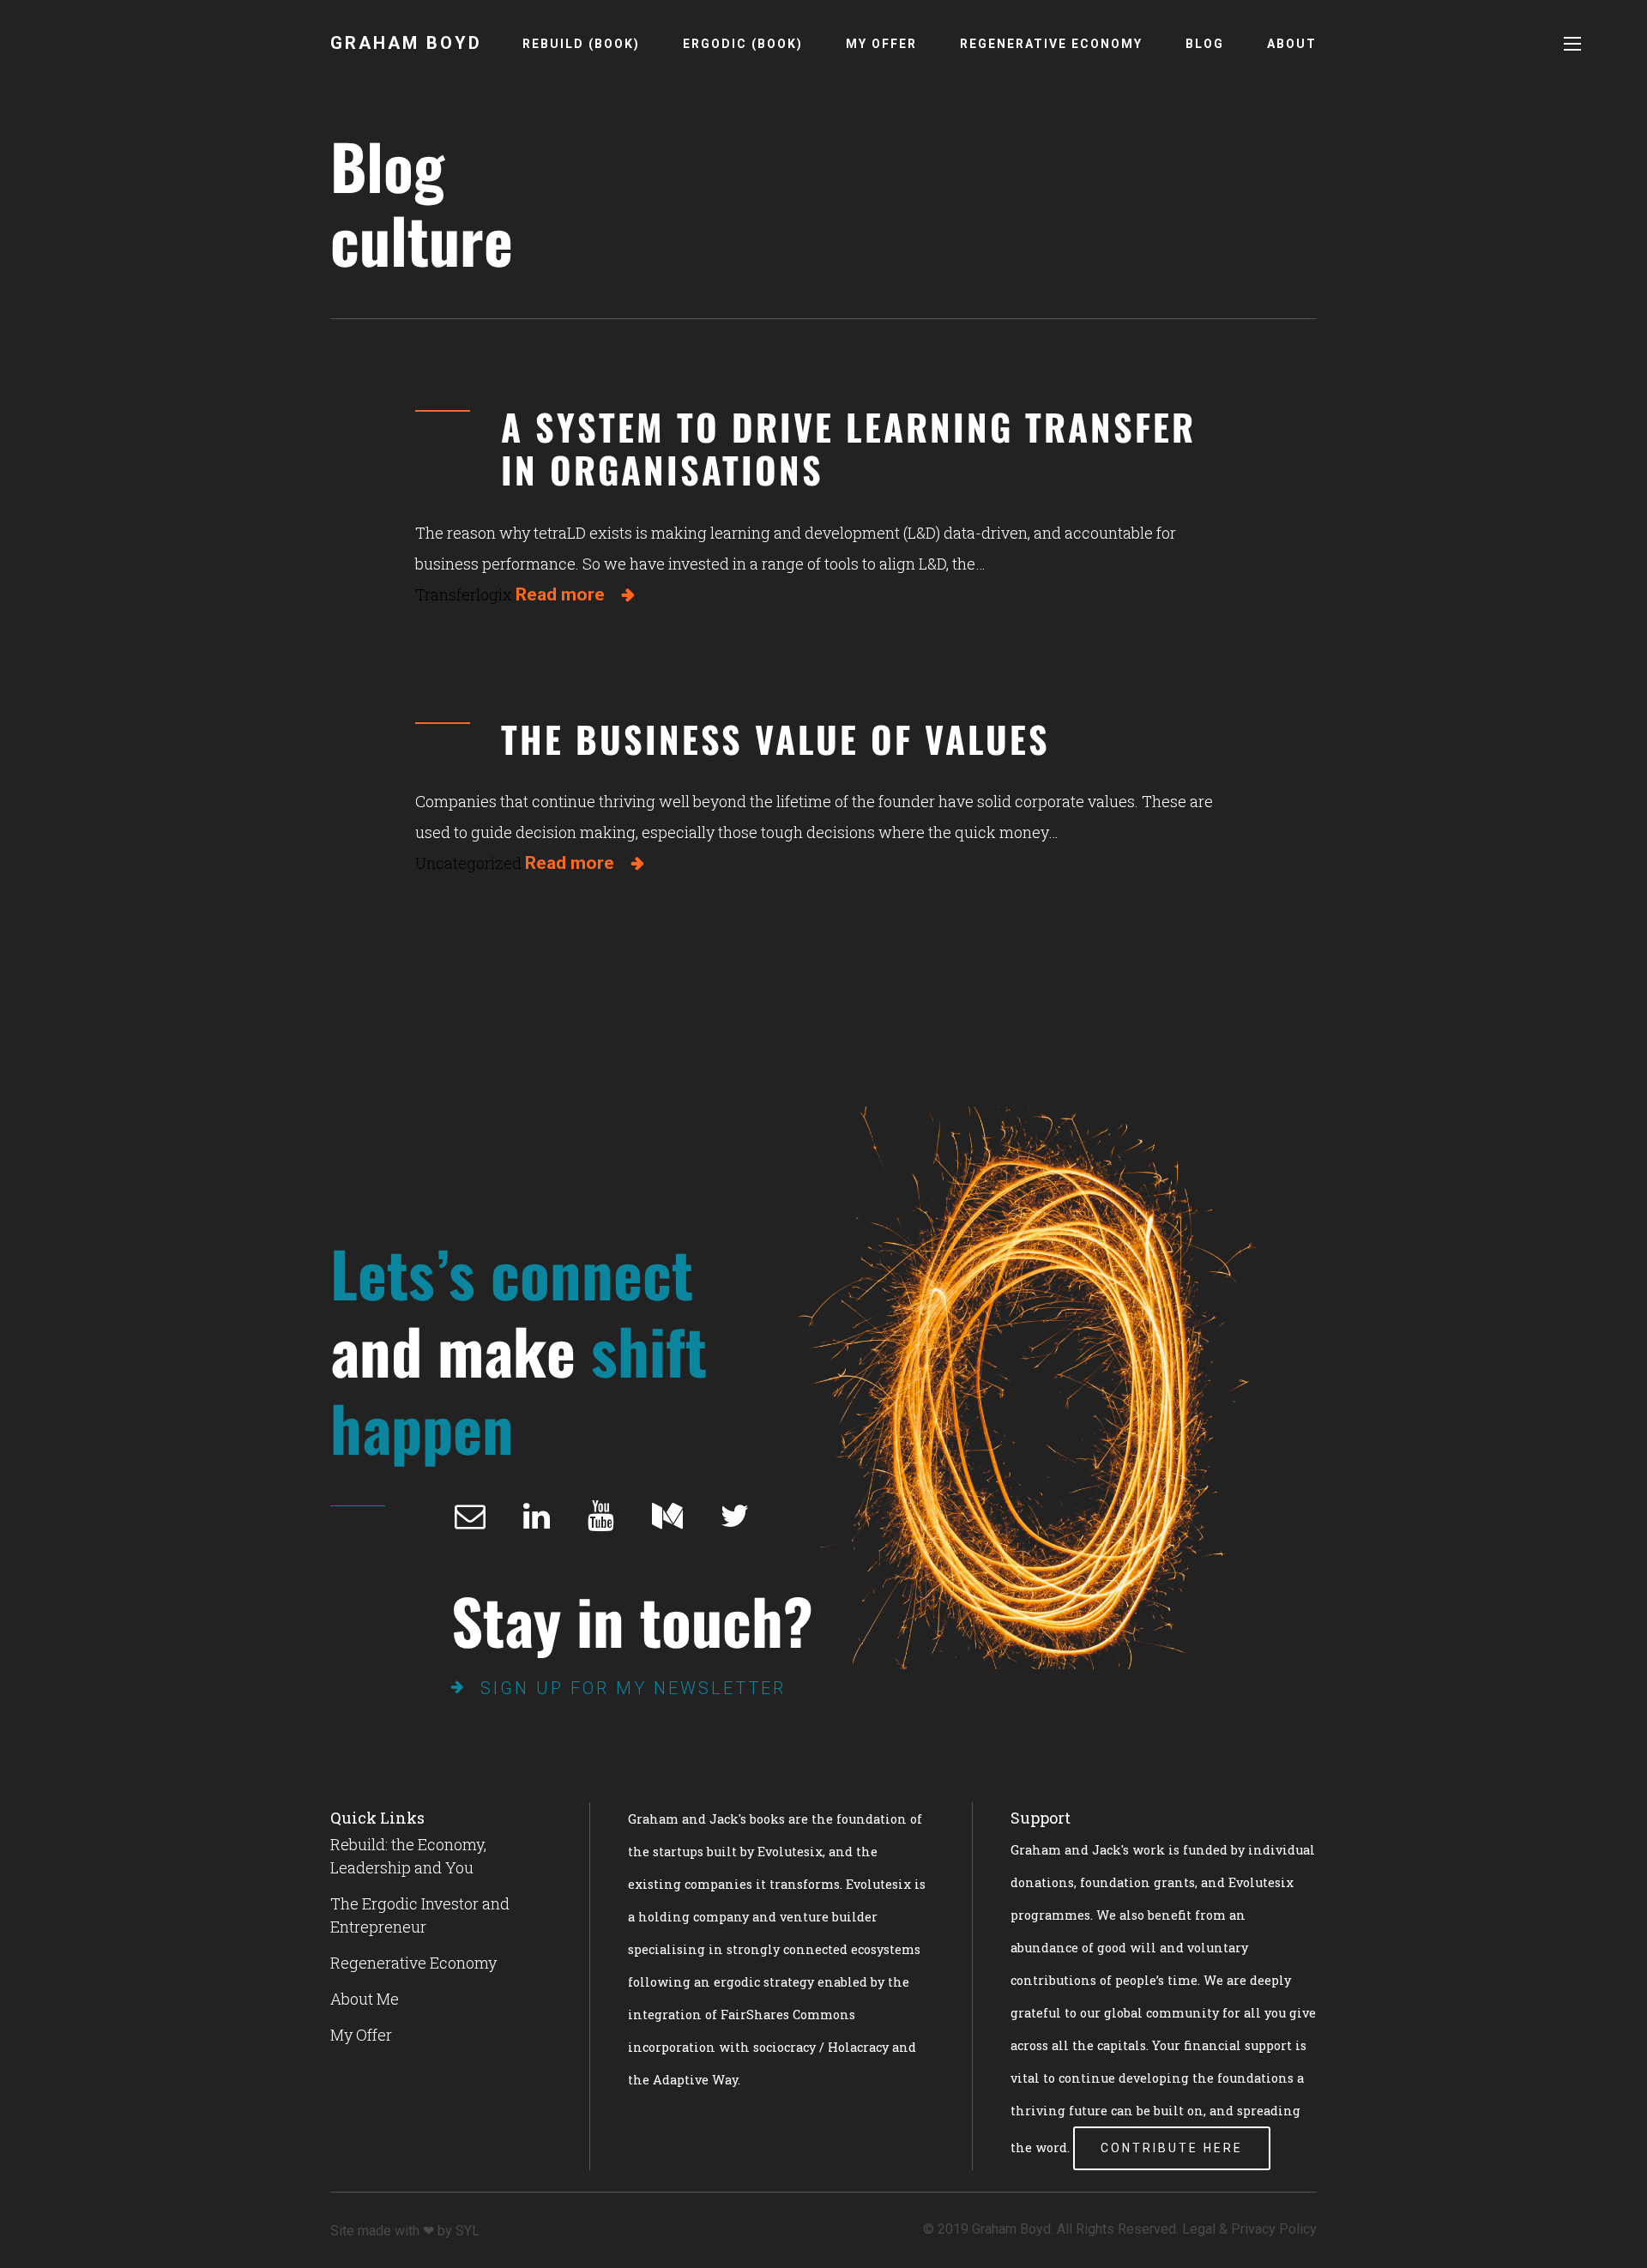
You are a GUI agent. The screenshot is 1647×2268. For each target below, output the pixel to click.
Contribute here (1172, 2148)
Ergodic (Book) (743, 44)
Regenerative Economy (1051, 44)
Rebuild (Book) (581, 44)
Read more (560, 594)
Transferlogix (464, 594)
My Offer (881, 44)
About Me (365, 1999)
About (1292, 44)
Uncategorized (468, 863)
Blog (1205, 44)
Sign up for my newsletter (633, 1688)
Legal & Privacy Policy (1249, 2229)
